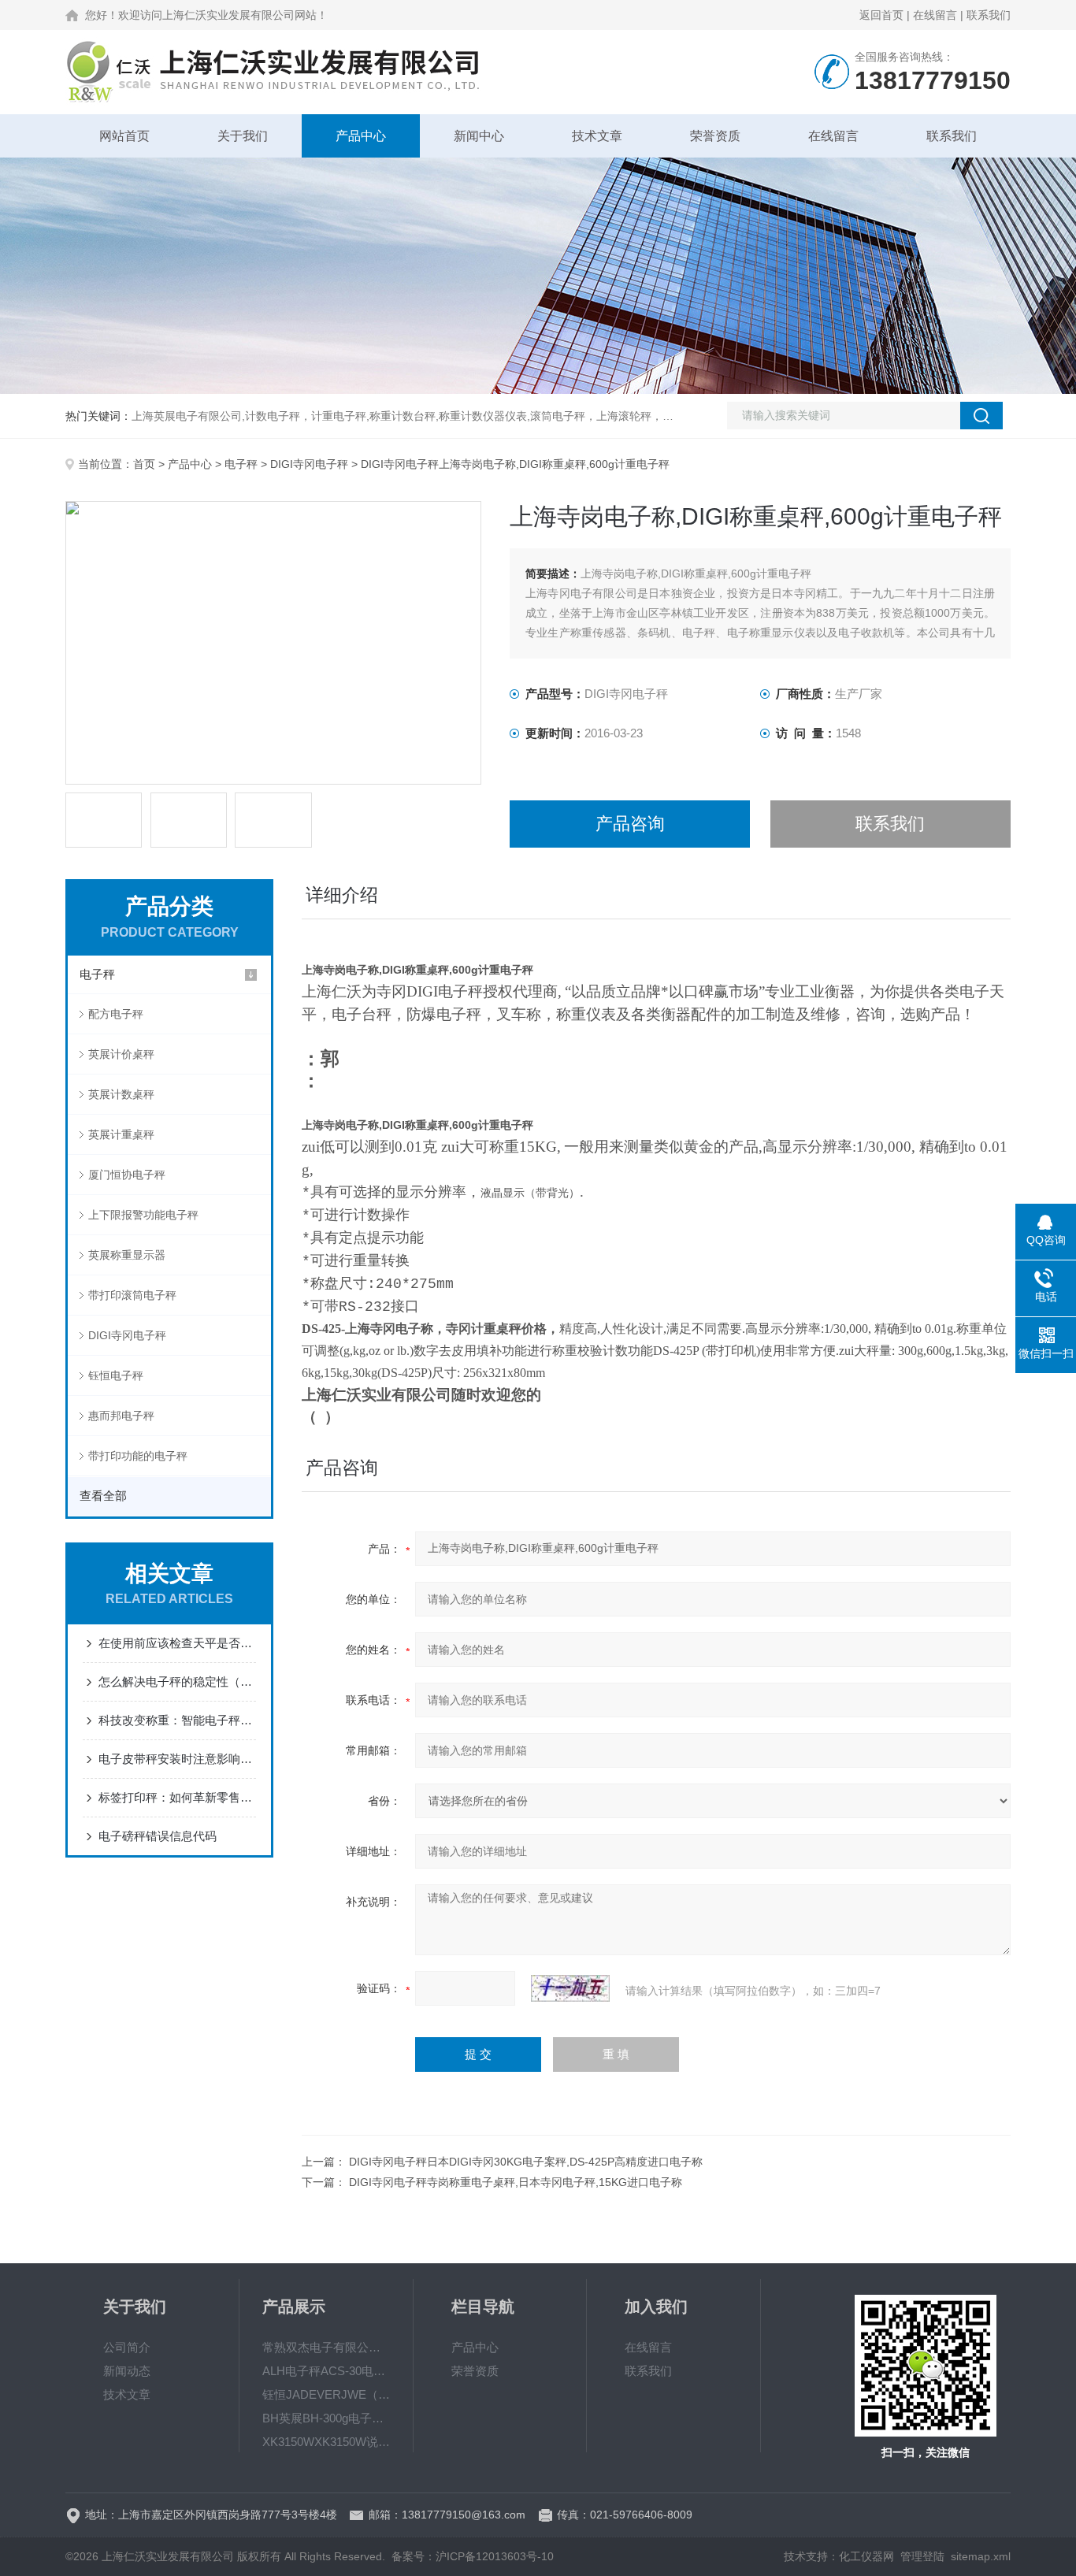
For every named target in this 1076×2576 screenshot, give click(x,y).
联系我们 (989, 15)
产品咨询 (630, 824)
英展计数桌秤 (121, 1094)
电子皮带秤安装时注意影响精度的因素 (177, 1759)
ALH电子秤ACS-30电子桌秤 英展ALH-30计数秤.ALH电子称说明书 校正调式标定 (326, 2371)
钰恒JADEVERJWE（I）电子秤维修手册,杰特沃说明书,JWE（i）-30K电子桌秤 (326, 2394)
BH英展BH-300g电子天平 (326, 2418)
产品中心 (361, 136)
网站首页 (124, 136)
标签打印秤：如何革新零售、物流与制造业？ (177, 1797)
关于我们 (243, 136)
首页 (144, 464)
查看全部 (103, 1496)
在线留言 (935, 15)
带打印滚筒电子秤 (132, 1295)
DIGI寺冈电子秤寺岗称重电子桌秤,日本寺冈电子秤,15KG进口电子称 (516, 2182)
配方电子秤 (116, 1014)
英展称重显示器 (127, 1255)
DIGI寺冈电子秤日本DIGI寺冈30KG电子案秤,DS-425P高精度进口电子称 (526, 2162)
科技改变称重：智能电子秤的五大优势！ (177, 1720)
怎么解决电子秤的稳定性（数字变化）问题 (177, 1681)
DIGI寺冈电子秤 (309, 464)
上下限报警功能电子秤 (143, 1215)
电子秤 (241, 464)
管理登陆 (922, 2556)
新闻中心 (479, 136)
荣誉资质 (715, 136)
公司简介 (127, 2347)
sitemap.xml (981, 2556)
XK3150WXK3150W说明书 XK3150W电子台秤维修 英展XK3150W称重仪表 (326, 2442)
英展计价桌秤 (121, 1054)
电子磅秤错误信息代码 (158, 1836)
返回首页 (881, 15)
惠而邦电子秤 (121, 1416)
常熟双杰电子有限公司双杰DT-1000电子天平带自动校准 (326, 2347)
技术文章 (597, 136)
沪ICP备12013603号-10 (495, 2556)
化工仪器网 (866, 2556)
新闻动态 (127, 2371)
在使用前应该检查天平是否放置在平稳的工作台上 (177, 1643)
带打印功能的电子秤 (138, 1456)
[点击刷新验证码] (570, 1988)
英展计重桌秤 (121, 1134)
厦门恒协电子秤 (127, 1175)
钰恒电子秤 (116, 1375)
